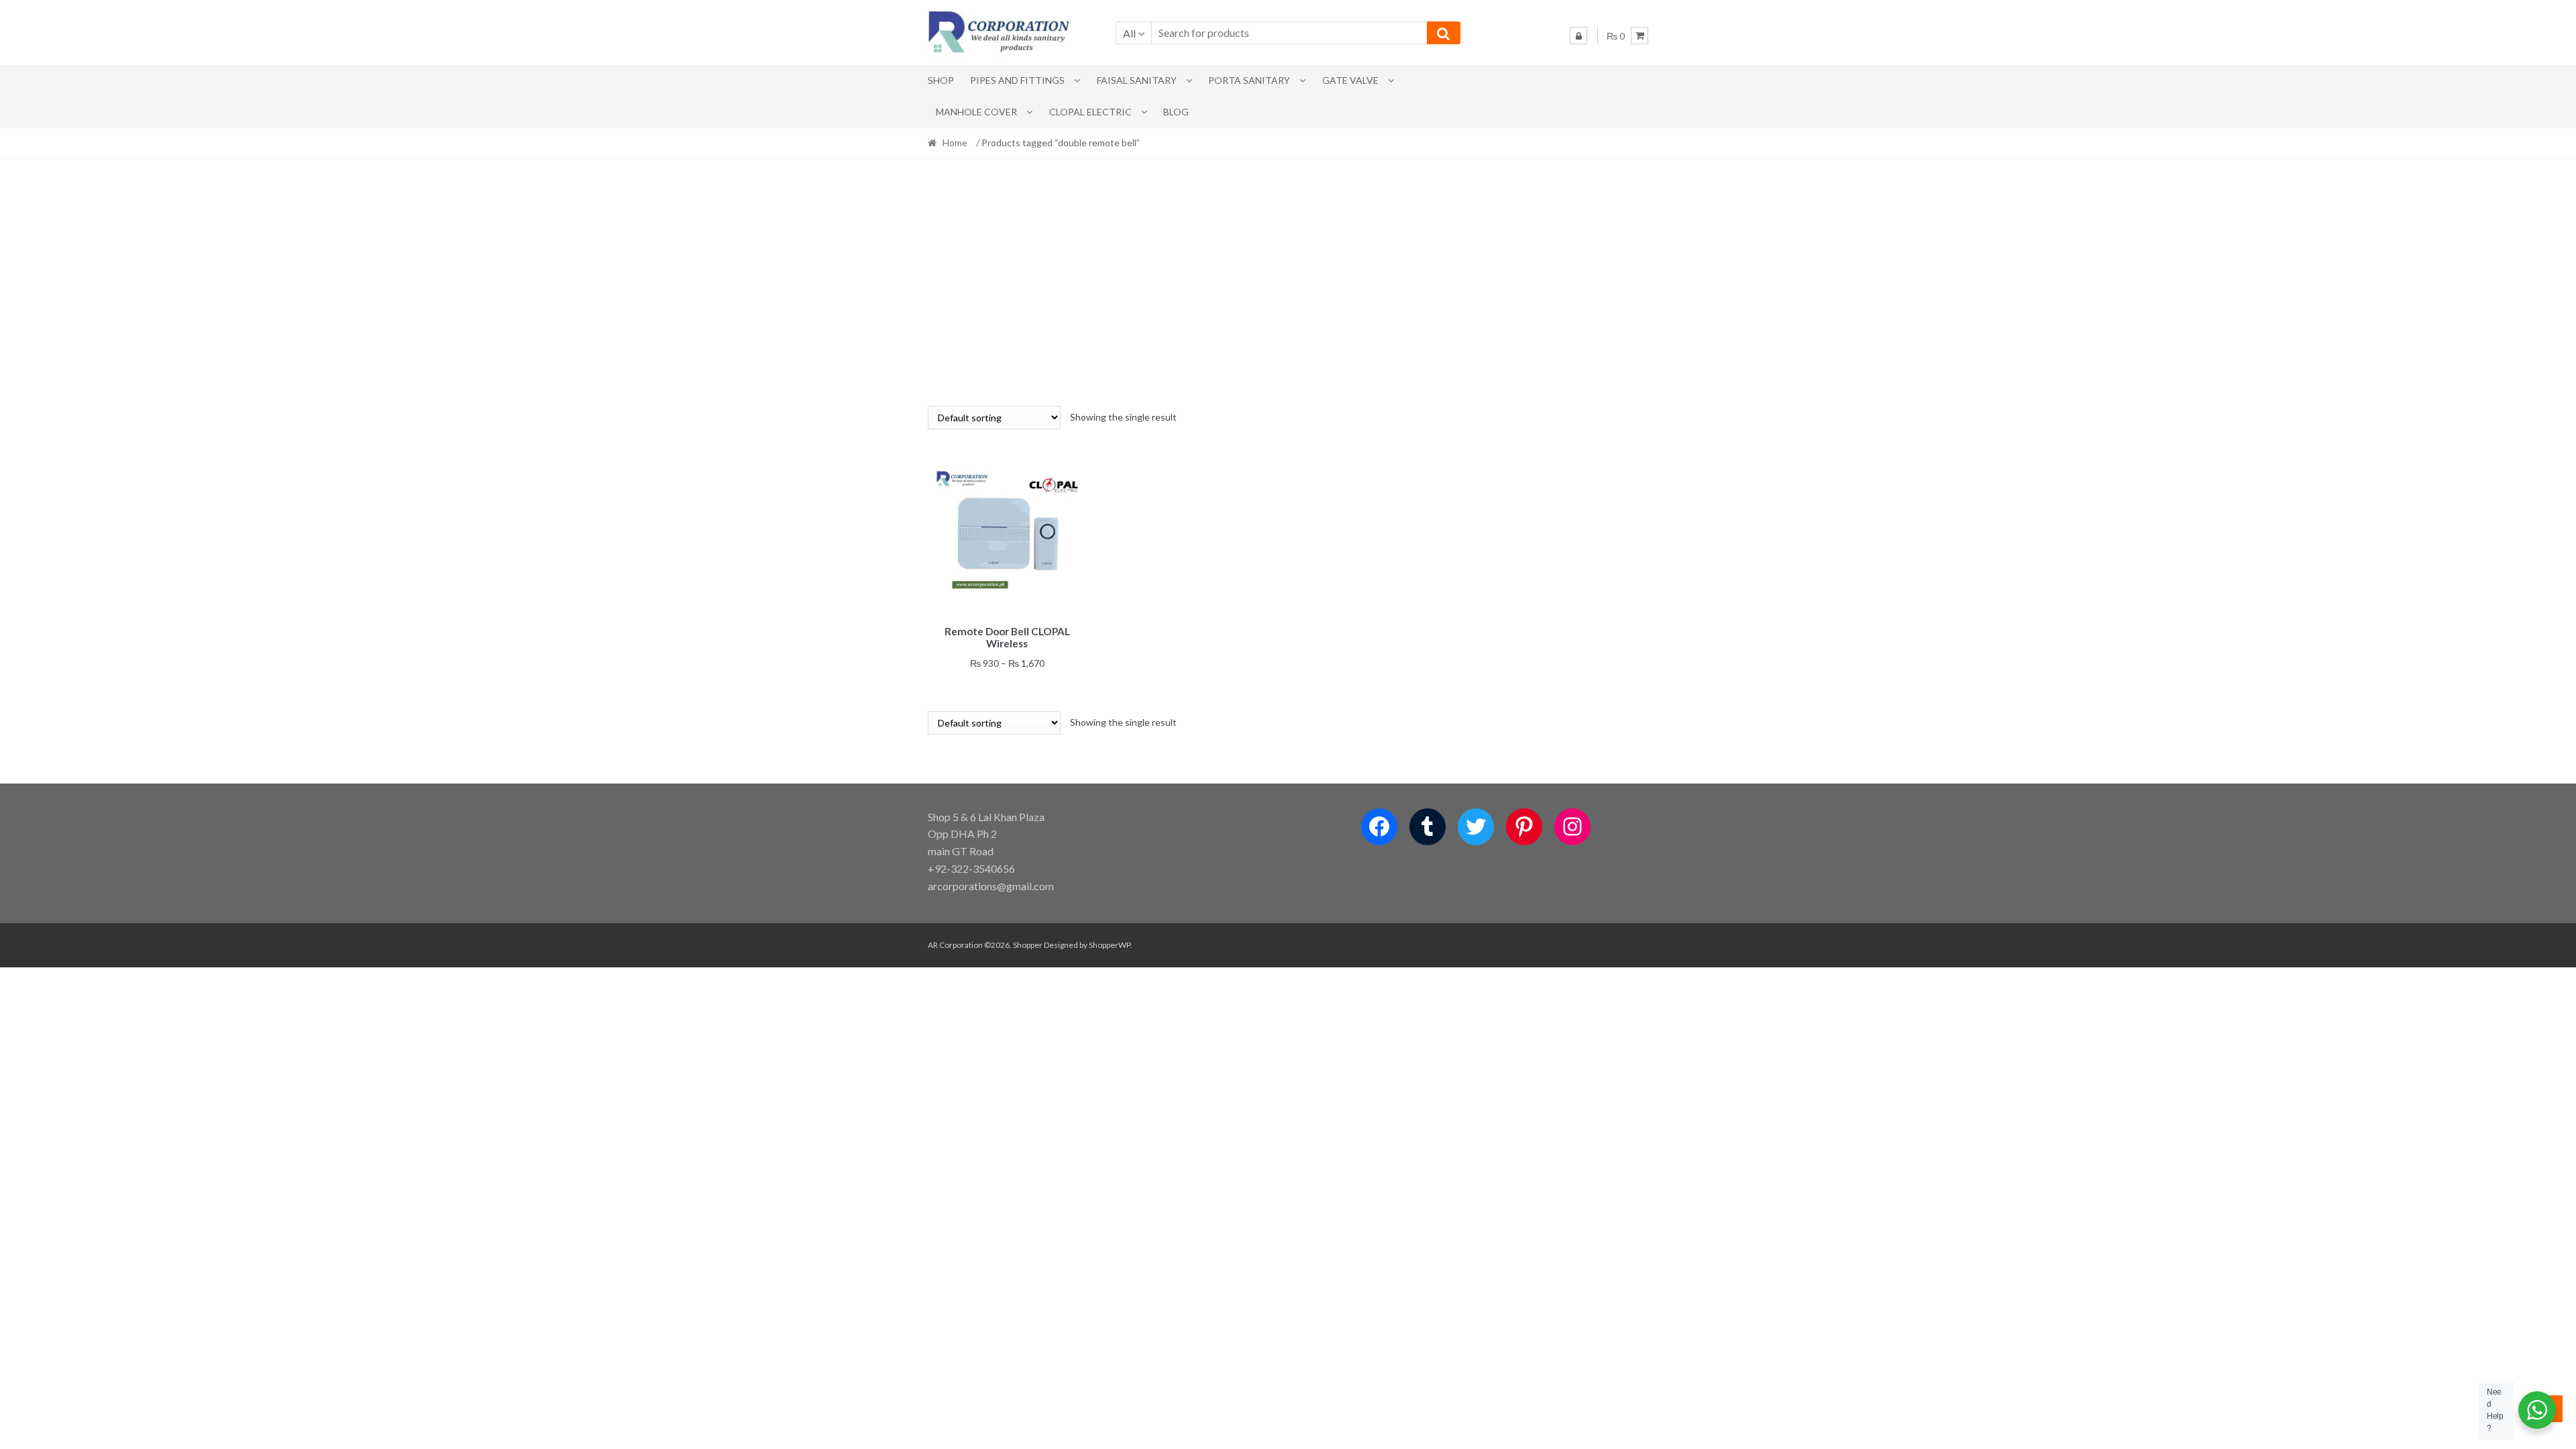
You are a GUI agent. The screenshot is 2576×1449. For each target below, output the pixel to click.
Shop (941, 80)
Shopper (1028, 945)
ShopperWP (1110, 945)
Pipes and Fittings (1017, 80)
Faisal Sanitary (1137, 80)
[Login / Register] (1578, 36)
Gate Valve (1350, 80)
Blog (1176, 112)
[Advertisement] (1288, 282)
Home (955, 143)
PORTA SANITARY (1249, 80)
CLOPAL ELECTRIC (1090, 112)
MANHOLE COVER (976, 112)
